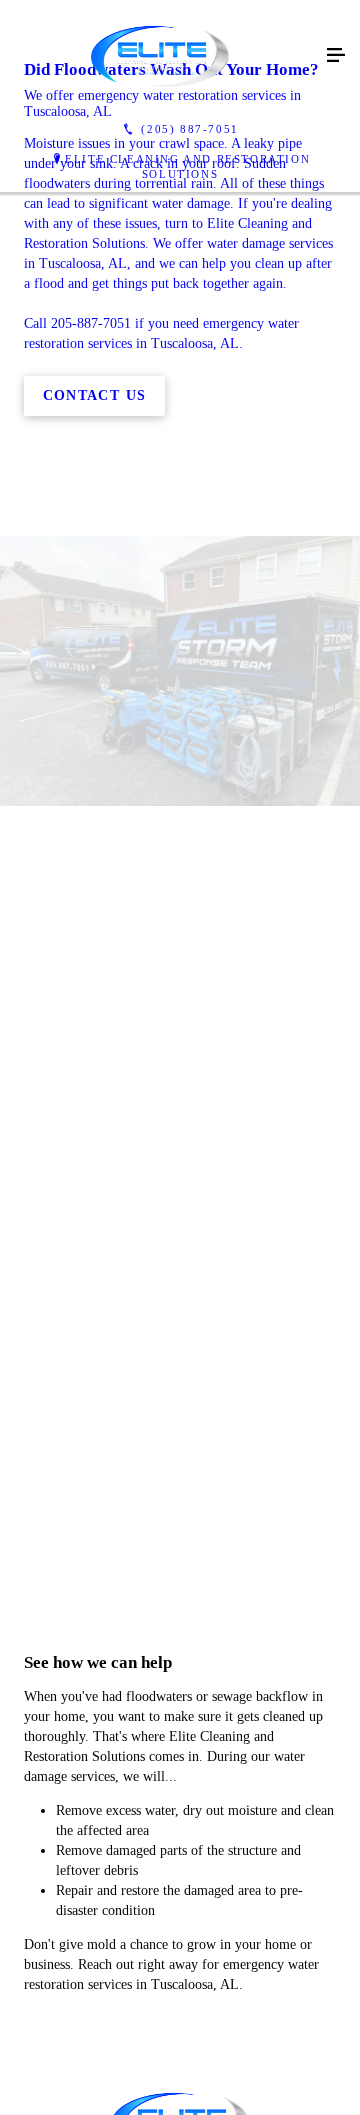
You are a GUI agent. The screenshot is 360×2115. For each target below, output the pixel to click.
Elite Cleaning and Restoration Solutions (187, 166)
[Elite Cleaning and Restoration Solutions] (160, 56)
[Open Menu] (336, 56)
